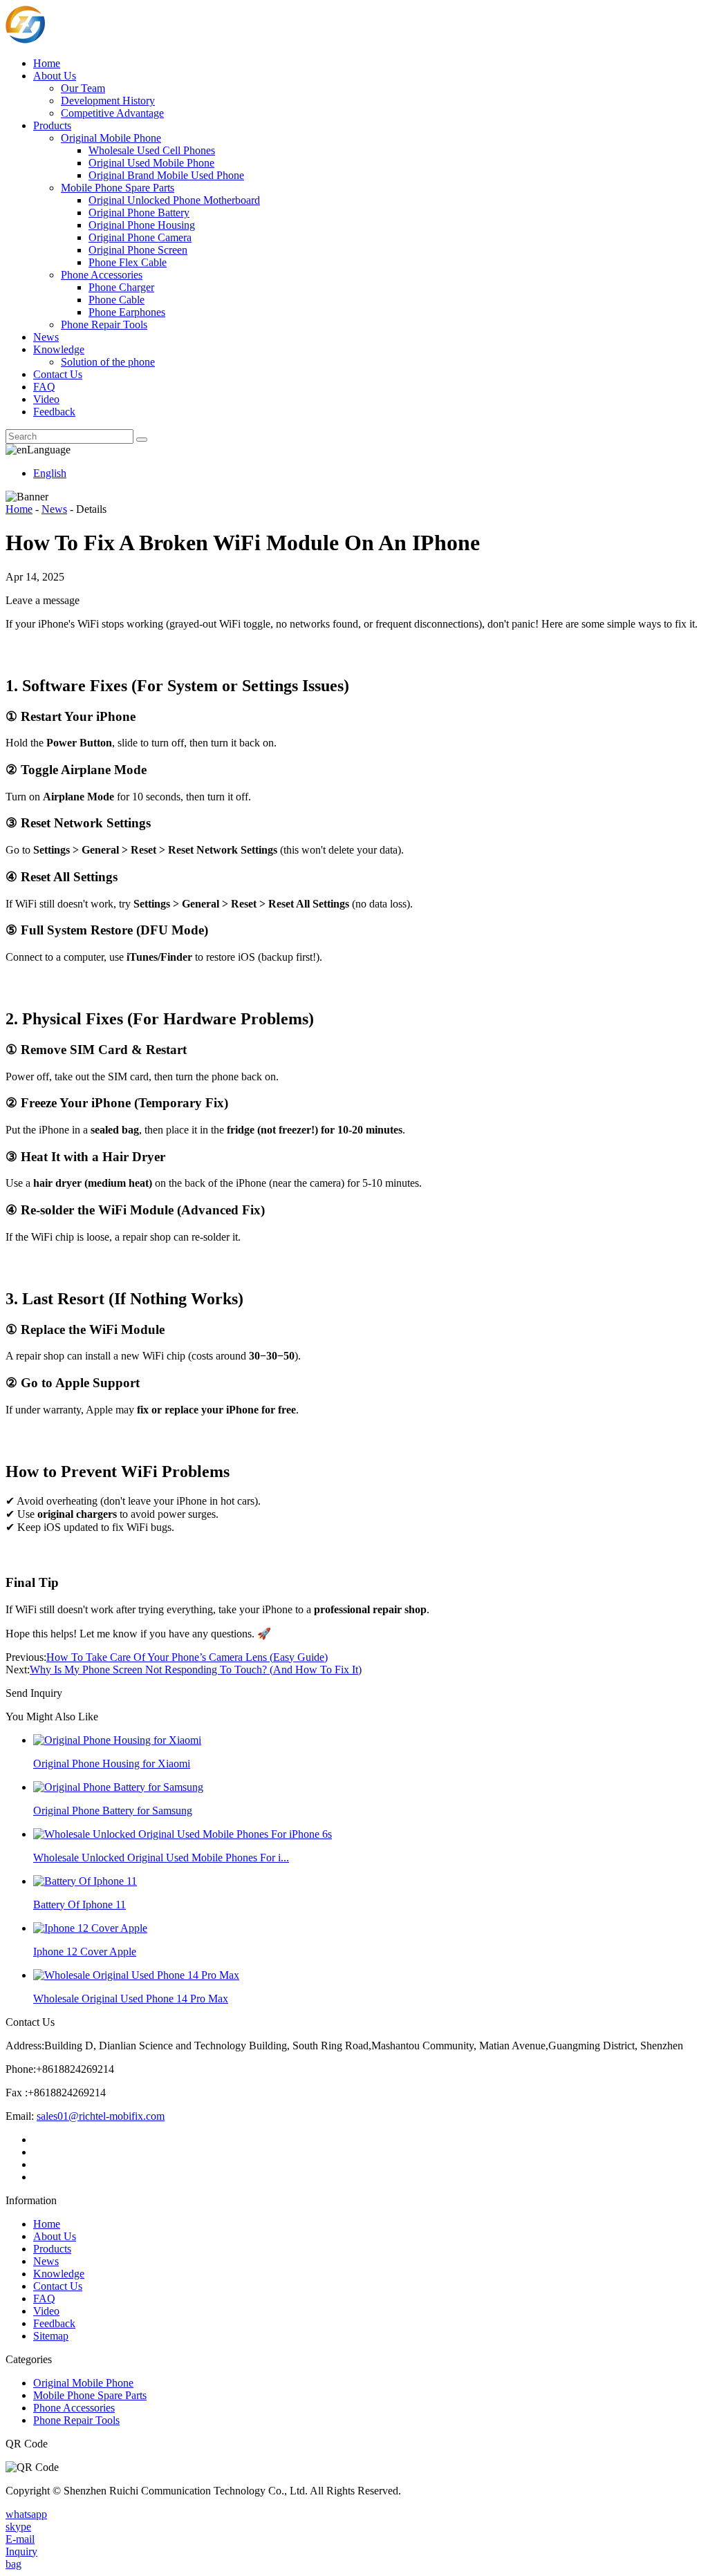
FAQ (44, 387)
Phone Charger (121, 287)
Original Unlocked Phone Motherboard (174, 200)
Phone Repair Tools (104, 325)
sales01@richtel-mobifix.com (101, 2116)
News (46, 337)
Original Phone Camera (140, 237)
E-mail (20, 2539)
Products (52, 125)
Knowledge (59, 349)
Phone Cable (117, 300)
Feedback (54, 412)
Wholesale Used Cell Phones (152, 150)
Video (46, 399)
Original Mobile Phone (111, 138)
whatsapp (26, 2514)
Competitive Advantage (112, 113)
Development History (108, 101)
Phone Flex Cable (128, 262)
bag (13, 2564)
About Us (55, 76)
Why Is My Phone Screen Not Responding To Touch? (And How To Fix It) (196, 1670)
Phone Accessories (102, 275)
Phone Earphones (127, 312)
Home (47, 63)
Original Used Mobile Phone (151, 163)
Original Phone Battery (139, 213)
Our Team (83, 88)
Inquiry (21, 2551)
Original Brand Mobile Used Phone (166, 175)
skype (18, 2527)
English (50, 473)
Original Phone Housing (142, 225)
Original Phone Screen (138, 250)
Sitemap (51, 2336)
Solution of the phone (108, 362)
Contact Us (58, 374)
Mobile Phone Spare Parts (118, 188)
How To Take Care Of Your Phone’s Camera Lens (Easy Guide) (187, 1657)
